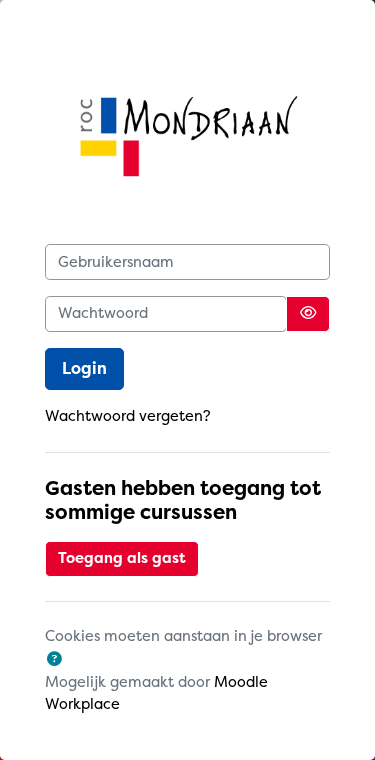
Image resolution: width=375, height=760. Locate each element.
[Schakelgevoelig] (308, 314)
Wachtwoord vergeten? (128, 416)
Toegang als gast (122, 558)
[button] (55, 660)
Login (84, 368)
